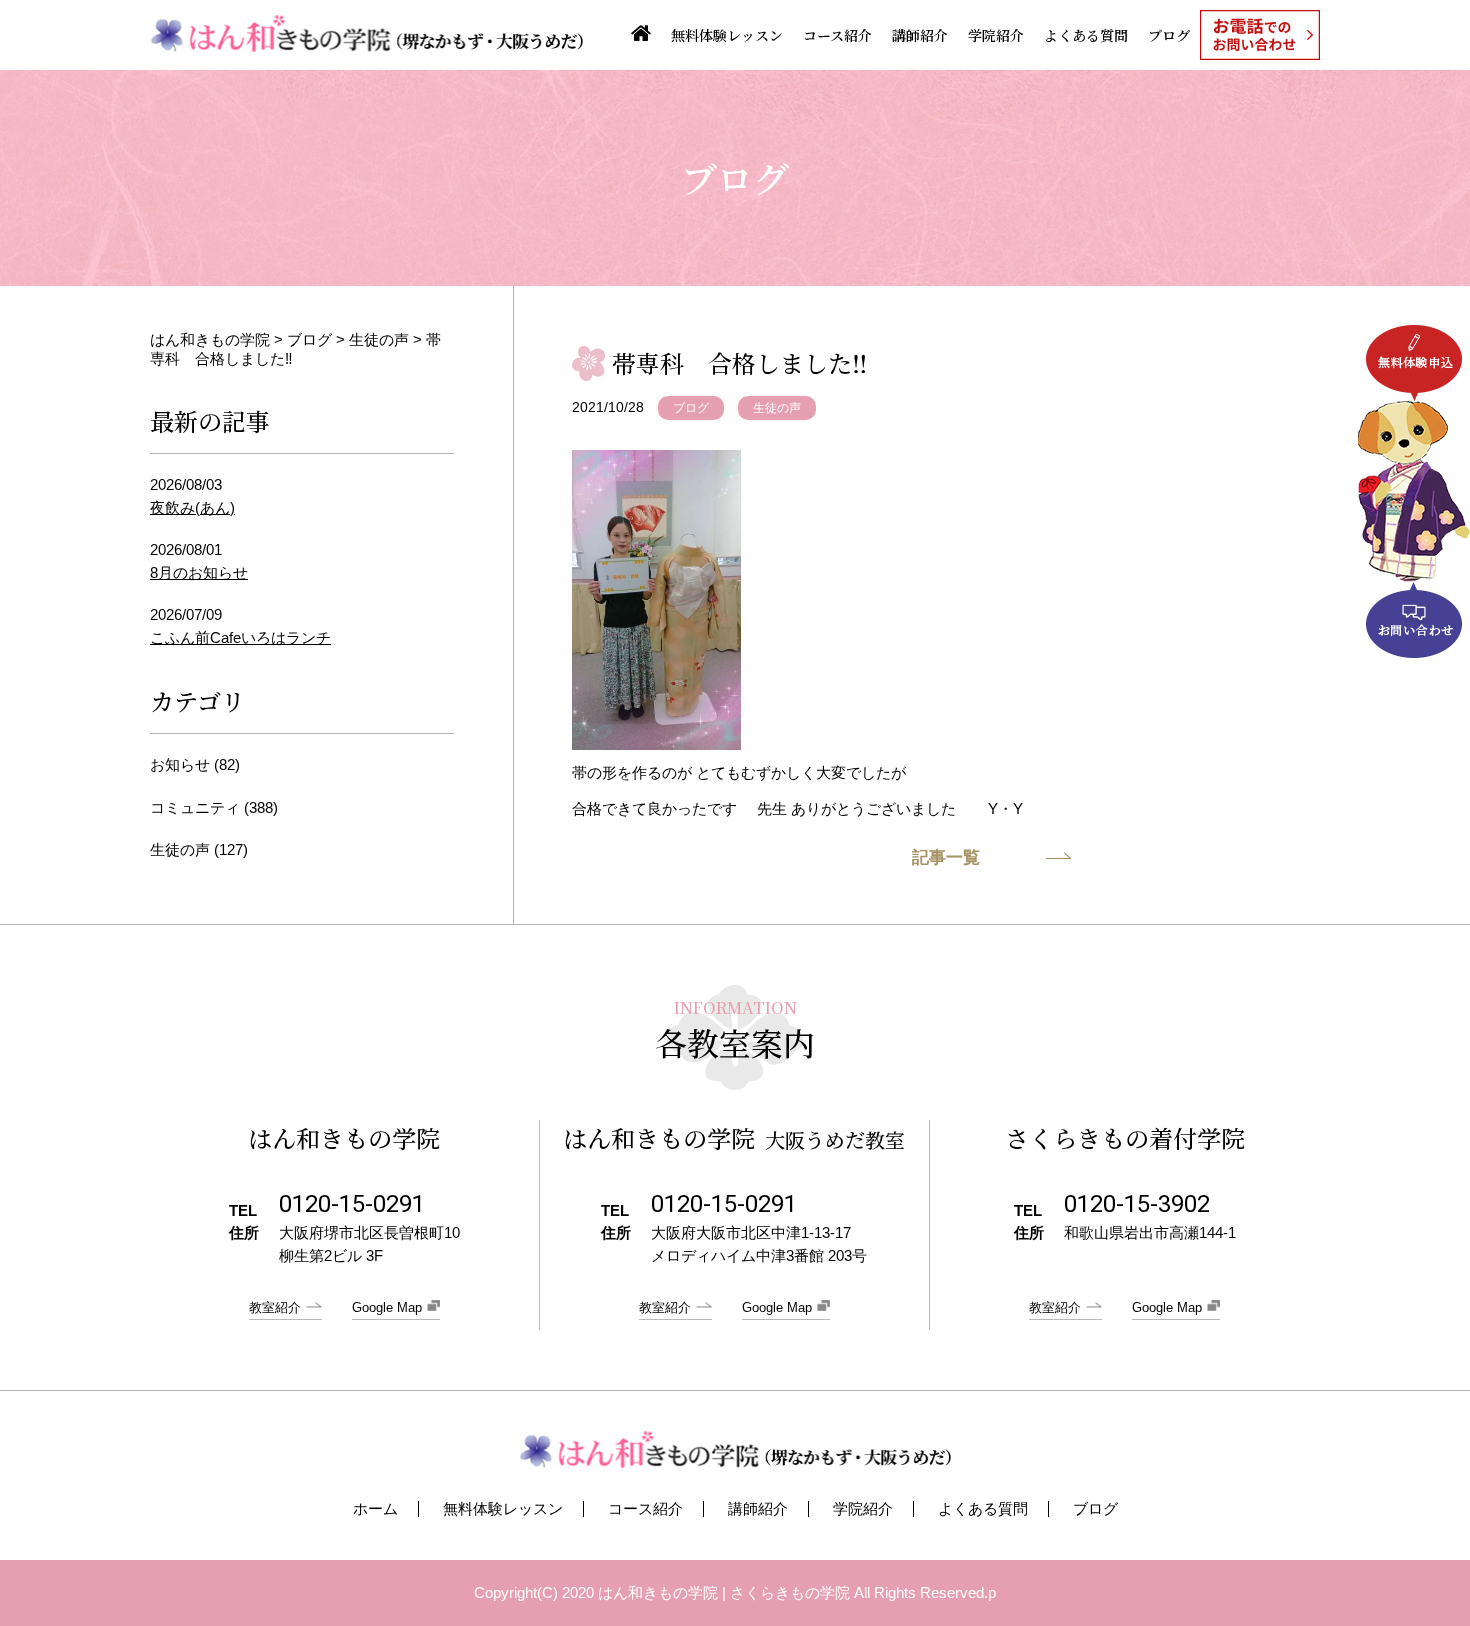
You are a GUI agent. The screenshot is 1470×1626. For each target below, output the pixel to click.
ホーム (375, 1509)
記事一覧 (946, 857)
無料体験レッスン (727, 35)
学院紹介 (996, 35)
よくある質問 (1086, 35)
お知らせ (180, 764)
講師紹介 (920, 35)
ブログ (1169, 35)
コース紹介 (837, 35)
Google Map (387, 1307)
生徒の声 (777, 408)
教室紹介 (275, 1307)
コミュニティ (195, 807)
